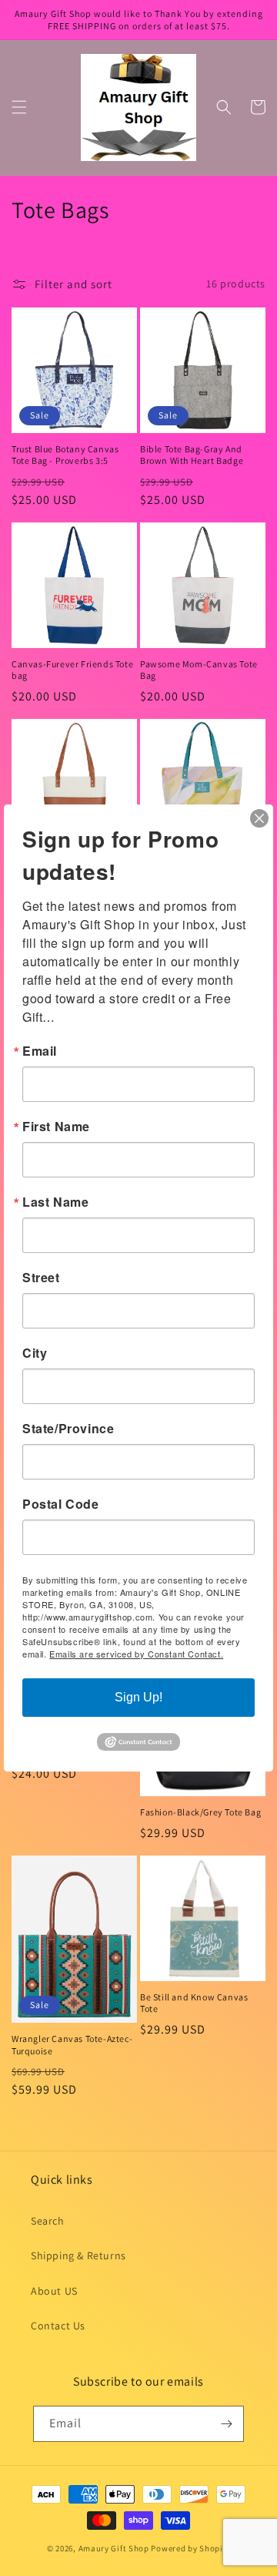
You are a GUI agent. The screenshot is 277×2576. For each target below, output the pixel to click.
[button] (19, 107)
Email (40, 1051)
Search (48, 2221)
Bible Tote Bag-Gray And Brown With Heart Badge (192, 455)
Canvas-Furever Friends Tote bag (72, 670)
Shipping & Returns (78, 2255)
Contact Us (58, 2326)
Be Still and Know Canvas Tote (194, 2003)
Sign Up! (138, 1697)
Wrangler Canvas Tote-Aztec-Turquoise (72, 2045)
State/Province (68, 1429)
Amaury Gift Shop (114, 2548)
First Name (56, 1127)
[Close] (259, 818)
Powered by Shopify (190, 2548)
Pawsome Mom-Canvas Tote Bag (199, 670)
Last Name (55, 1202)
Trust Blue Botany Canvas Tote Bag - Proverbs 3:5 (65, 455)
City (35, 1353)
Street (41, 1278)
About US (54, 2291)
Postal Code (61, 1504)
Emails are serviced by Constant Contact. (136, 1654)
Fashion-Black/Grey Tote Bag (200, 1812)
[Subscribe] (226, 2424)
